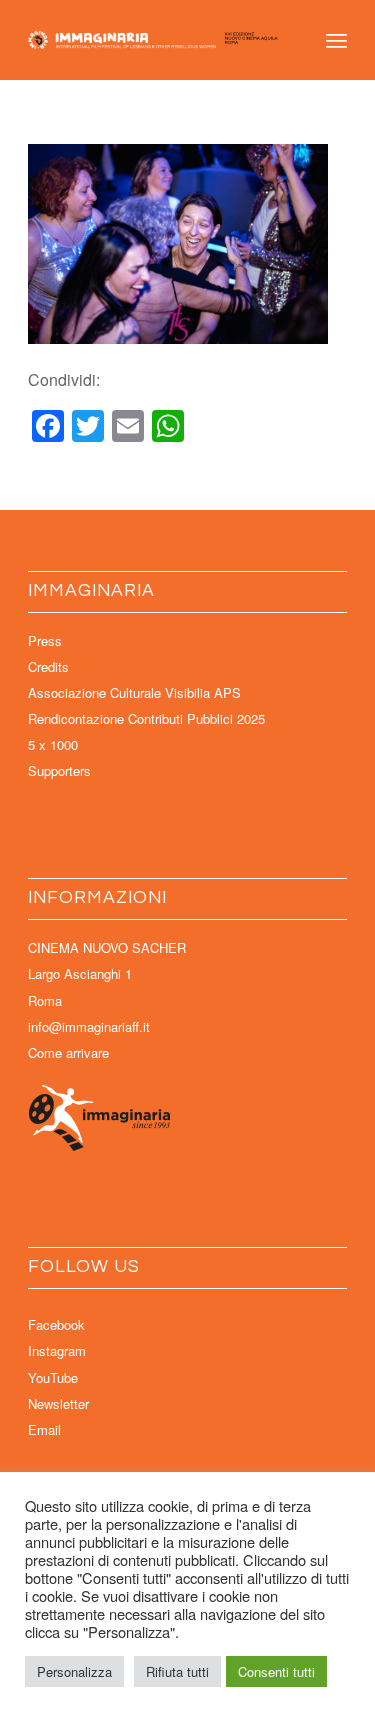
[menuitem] (336, 40)
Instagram (57, 1350)
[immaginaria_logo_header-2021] (155, 40)
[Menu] (336, 40)
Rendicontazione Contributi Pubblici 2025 (146, 718)
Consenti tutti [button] (276, 1671)
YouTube (53, 1377)
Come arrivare (68, 1052)
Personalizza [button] (74, 1671)
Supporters (59, 770)
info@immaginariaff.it (89, 1026)
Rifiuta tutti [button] (177, 1671)
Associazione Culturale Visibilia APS (134, 692)
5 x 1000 (53, 744)
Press (45, 640)
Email (44, 1429)
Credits (48, 666)
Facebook (56, 1324)
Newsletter (58, 1403)
